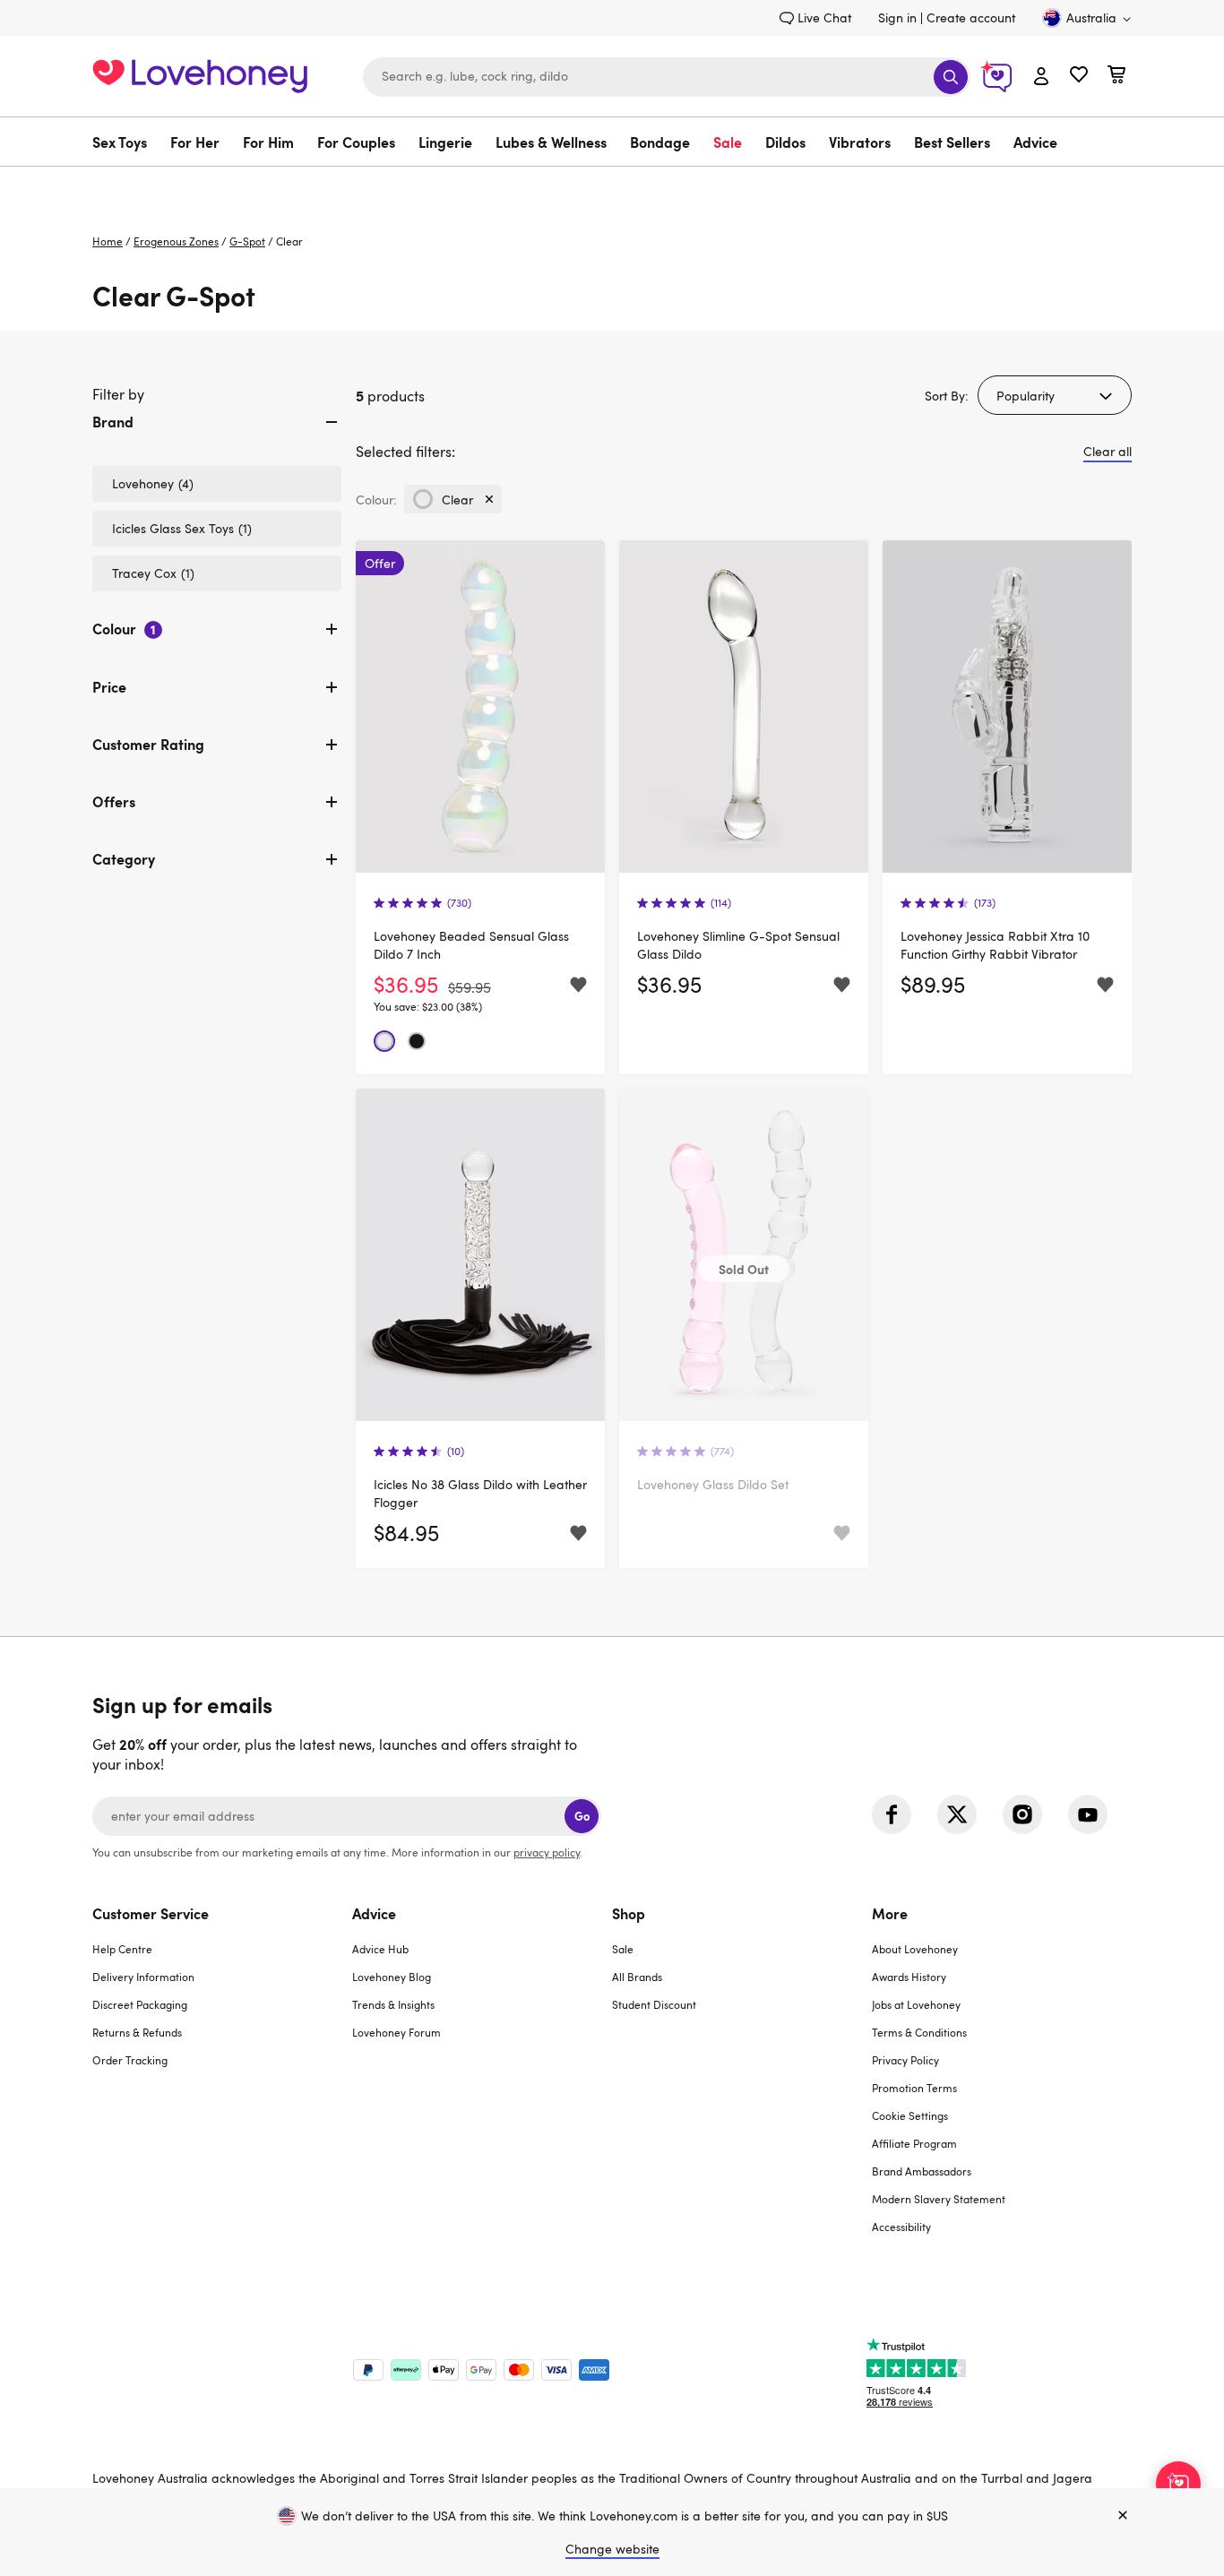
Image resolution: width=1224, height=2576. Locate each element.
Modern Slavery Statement (939, 2199)
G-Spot (247, 241)
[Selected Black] (417, 1041)
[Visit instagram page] (1022, 1814)
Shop (629, 1913)
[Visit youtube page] (1088, 1814)
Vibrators (860, 142)
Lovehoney (612, 185)
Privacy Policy (905, 2060)
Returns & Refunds (137, 2032)
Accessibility (901, 2227)
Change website (612, 2549)
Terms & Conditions (919, 2032)
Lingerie (445, 142)
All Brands (637, 1977)
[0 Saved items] (1079, 77)
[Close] (1123, 2516)
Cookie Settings (910, 2115)
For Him (268, 142)
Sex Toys (120, 142)
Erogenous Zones (176, 241)
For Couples (356, 142)
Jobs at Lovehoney (916, 2004)
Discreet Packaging (140, 2004)
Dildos (785, 142)
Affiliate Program (914, 2143)
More (890, 1913)
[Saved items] (578, 985)
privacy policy (547, 1852)
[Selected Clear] (384, 1041)
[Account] (1041, 77)
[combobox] (667, 77)
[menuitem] (125, 142)
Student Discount (654, 2004)
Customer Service (151, 1913)
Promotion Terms (914, 2088)
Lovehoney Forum (397, 2032)
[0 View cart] (1116, 77)
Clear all (1108, 451)
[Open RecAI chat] (1178, 2484)
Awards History (909, 1977)
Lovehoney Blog (392, 1977)
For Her (195, 142)
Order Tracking (130, 2060)
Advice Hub (380, 1949)
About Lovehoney (915, 1949)
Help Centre (122, 1949)
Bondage (660, 142)
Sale (728, 142)
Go (582, 1816)
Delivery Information (143, 1977)
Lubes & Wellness (551, 142)
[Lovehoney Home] (200, 74)
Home (108, 241)
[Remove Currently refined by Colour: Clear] (489, 499)
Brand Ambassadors (922, 2171)
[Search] (951, 77)
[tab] (217, 436)
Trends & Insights (393, 2004)
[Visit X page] (957, 1814)
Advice (1035, 142)
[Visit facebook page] (892, 1814)
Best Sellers (952, 142)
